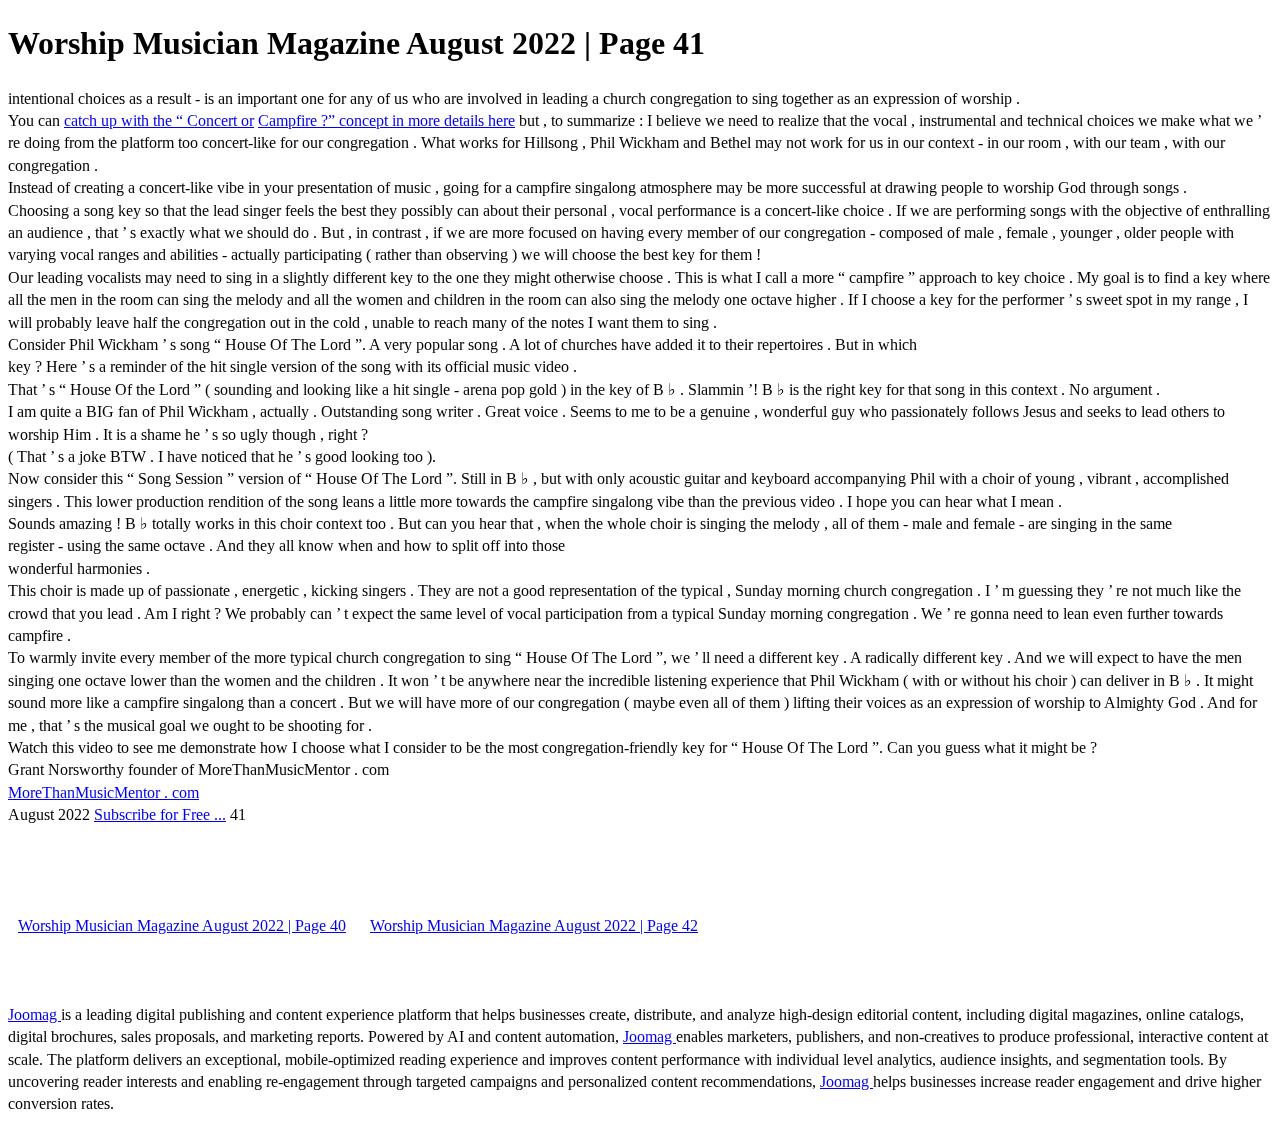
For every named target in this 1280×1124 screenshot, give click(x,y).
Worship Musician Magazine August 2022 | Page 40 (182, 925)
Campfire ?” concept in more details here (386, 120)
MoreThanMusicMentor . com (103, 792)
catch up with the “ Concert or (159, 120)
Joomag (34, 1014)
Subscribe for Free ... (160, 814)
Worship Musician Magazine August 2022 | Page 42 (534, 925)
